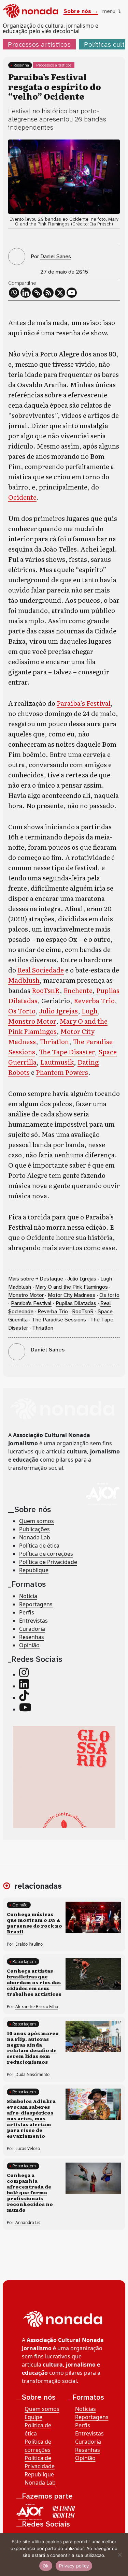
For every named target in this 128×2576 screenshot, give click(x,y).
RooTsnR (46, 990)
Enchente (78, 990)
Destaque (51, 1279)
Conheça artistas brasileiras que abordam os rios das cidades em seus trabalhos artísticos (34, 1982)
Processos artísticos (39, 44)
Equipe (33, 2417)
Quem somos (37, 1521)
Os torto (109, 1295)
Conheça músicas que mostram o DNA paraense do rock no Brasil (34, 1923)
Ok (46, 2566)
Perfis (27, 1612)
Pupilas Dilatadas (76, 1303)
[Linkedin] (26, 293)
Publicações (34, 1529)
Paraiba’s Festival (84, 703)
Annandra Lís (28, 2222)
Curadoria (32, 1629)
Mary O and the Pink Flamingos (72, 1287)
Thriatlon (54, 1041)
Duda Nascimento (32, 2074)
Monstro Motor (32, 1021)
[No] (119, 2555)
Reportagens (36, 1604)
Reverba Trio (94, 1000)
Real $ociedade (41, 970)
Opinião (29, 1645)
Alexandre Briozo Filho (37, 2007)
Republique (34, 1570)
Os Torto (22, 1011)
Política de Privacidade (48, 1562)
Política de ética (39, 1546)
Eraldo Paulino (29, 1944)
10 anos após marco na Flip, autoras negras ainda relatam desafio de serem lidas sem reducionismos (33, 2047)
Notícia (28, 1596)
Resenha (21, 65)
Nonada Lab (35, 1537)
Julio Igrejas (59, 1011)
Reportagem (24, 1962)
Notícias (86, 2409)
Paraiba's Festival (31, 1303)
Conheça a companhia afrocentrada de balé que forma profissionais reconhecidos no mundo (30, 2192)
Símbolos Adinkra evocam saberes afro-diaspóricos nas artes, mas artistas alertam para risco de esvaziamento (31, 2118)
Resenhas (32, 1637)
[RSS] (48, 293)
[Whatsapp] (14, 293)
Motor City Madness (72, 1295)
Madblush (24, 980)
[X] (60, 293)
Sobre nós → (81, 11)
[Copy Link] (37, 293)
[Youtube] (72, 293)
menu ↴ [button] (112, 11)
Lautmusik (57, 1062)
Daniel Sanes (56, 256)
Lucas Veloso (28, 2148)
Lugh (90, 1011)
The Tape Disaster (67, 1051)
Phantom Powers (62, 1072)
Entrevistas (33, 1621)
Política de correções (46, 1554)
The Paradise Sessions (59, 1320)
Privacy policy (74, 2566)
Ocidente (22, 497)
